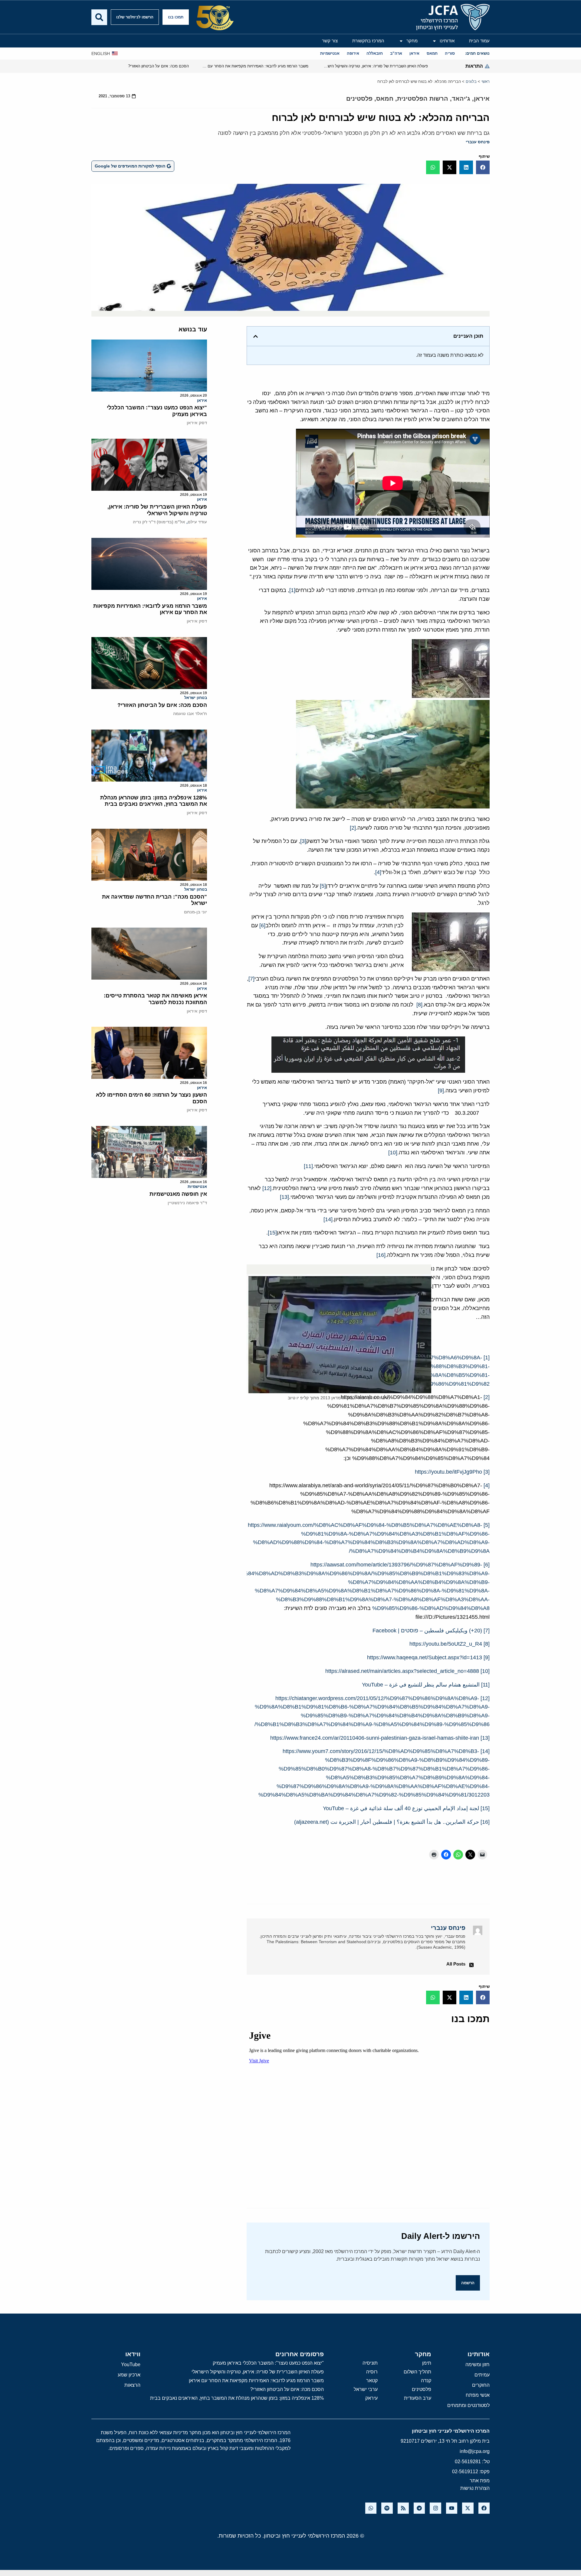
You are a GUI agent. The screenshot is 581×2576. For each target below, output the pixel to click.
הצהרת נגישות (475, 2488)
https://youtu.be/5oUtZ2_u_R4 (446, 1644)
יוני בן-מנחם (195, 912)
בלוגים (471, 81)
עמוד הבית (479, 41)
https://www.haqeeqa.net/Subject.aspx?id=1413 (425, 1657)
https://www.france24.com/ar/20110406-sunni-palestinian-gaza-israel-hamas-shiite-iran (375, 1738)
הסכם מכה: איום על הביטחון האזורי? (162, 705)
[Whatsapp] (371, 2508)
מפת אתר (480, 2481)
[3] (303, 841)
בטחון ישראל (196, 698)
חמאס (385, 99)
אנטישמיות (197, 1187)
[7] (251, 979)
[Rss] (403, 2508)
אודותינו (447, 41)
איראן (482, 99)
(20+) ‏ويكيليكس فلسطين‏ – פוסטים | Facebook (427, 1631)
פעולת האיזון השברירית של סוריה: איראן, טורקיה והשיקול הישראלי (157, 510)
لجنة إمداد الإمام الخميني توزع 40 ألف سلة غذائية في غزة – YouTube (401, 1808)
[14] (328, 1219)
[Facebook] (484, 2508)
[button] (483, 167)
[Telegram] (419, 2508)
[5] (323, 886)
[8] (419, 1005)
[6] (262, 925)
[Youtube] (452, 2508)
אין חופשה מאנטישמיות (178, 1194)
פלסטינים (359, 99)
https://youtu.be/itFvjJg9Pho (448, 1472)
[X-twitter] (468, 2508)
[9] (441, 1091)
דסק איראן (197, 423)
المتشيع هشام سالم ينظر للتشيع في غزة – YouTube (421, 1685)
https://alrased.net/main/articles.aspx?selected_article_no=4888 (402, 1671)
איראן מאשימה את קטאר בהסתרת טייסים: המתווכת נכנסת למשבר (155, 999)
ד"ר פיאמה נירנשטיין (187, 1203)
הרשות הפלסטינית (423, 99)
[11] (308, 1166)
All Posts (456, 1964)
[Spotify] (387, 2508)
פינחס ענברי (478, 142)
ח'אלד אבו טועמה (190, 714)
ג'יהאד (461, 99)
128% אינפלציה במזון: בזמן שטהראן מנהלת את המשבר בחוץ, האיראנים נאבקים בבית (154, 801)
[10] (393, 1153)
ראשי (486, 81)
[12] (267, 1188)
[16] (381, 1255)
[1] (292, 590)
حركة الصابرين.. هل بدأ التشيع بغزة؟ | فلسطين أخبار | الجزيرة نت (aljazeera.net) (387, 1822)
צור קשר (330, 41)
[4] (378, 872)
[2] (353, 828)
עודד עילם (197, 522)
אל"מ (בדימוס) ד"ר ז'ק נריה (159, 522)
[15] (272, 1233)
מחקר (412, 41)
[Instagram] (435, 2508)
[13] (284, 1197)
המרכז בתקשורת (368, 41)
